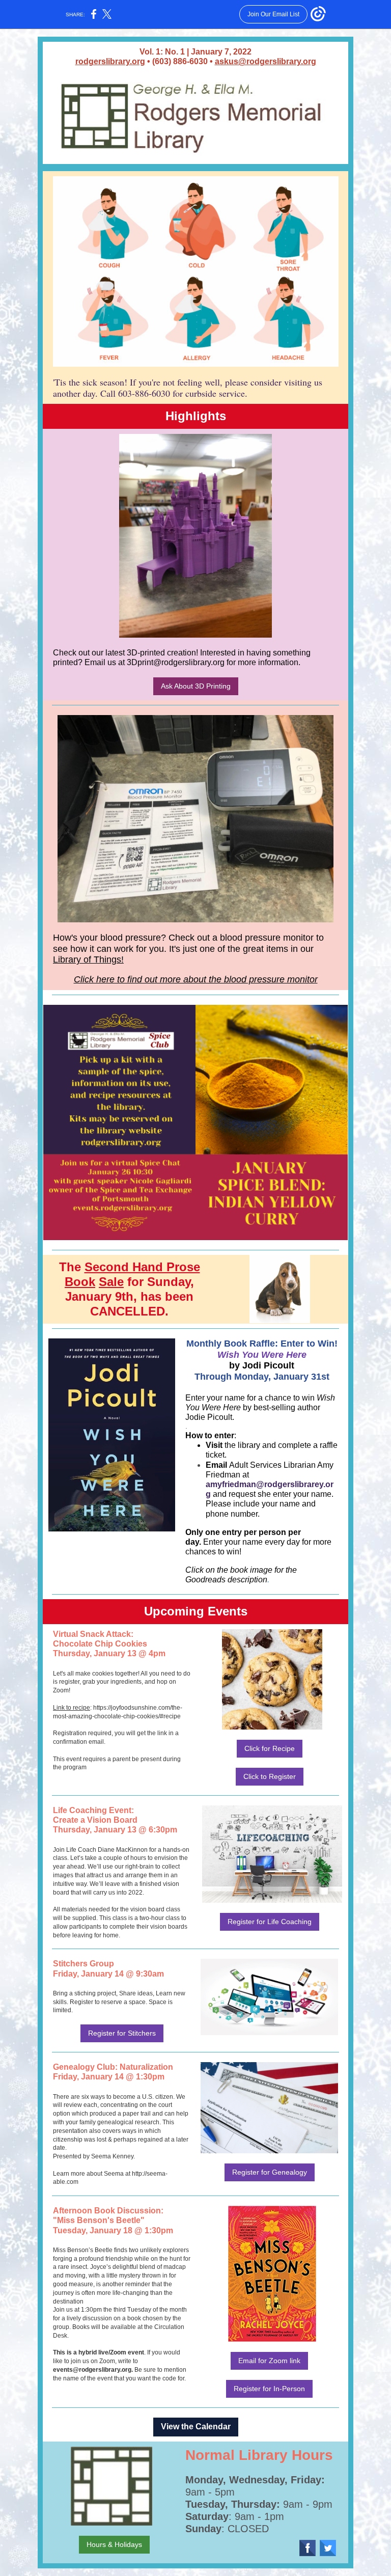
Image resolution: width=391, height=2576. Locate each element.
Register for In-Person (269, 2389)
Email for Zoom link (269, 2361)
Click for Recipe (270, 1748)
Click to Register (270, 1776)
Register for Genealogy (270, 2172)
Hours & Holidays (114, 2544)
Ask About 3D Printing (196, 686)
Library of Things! (88, 960)
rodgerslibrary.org (110, 61)
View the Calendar (196, 2427)
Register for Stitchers (122, 2033)
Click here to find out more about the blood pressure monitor (196, 979)
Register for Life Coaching (270, 1922)
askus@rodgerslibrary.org (266, 61)
